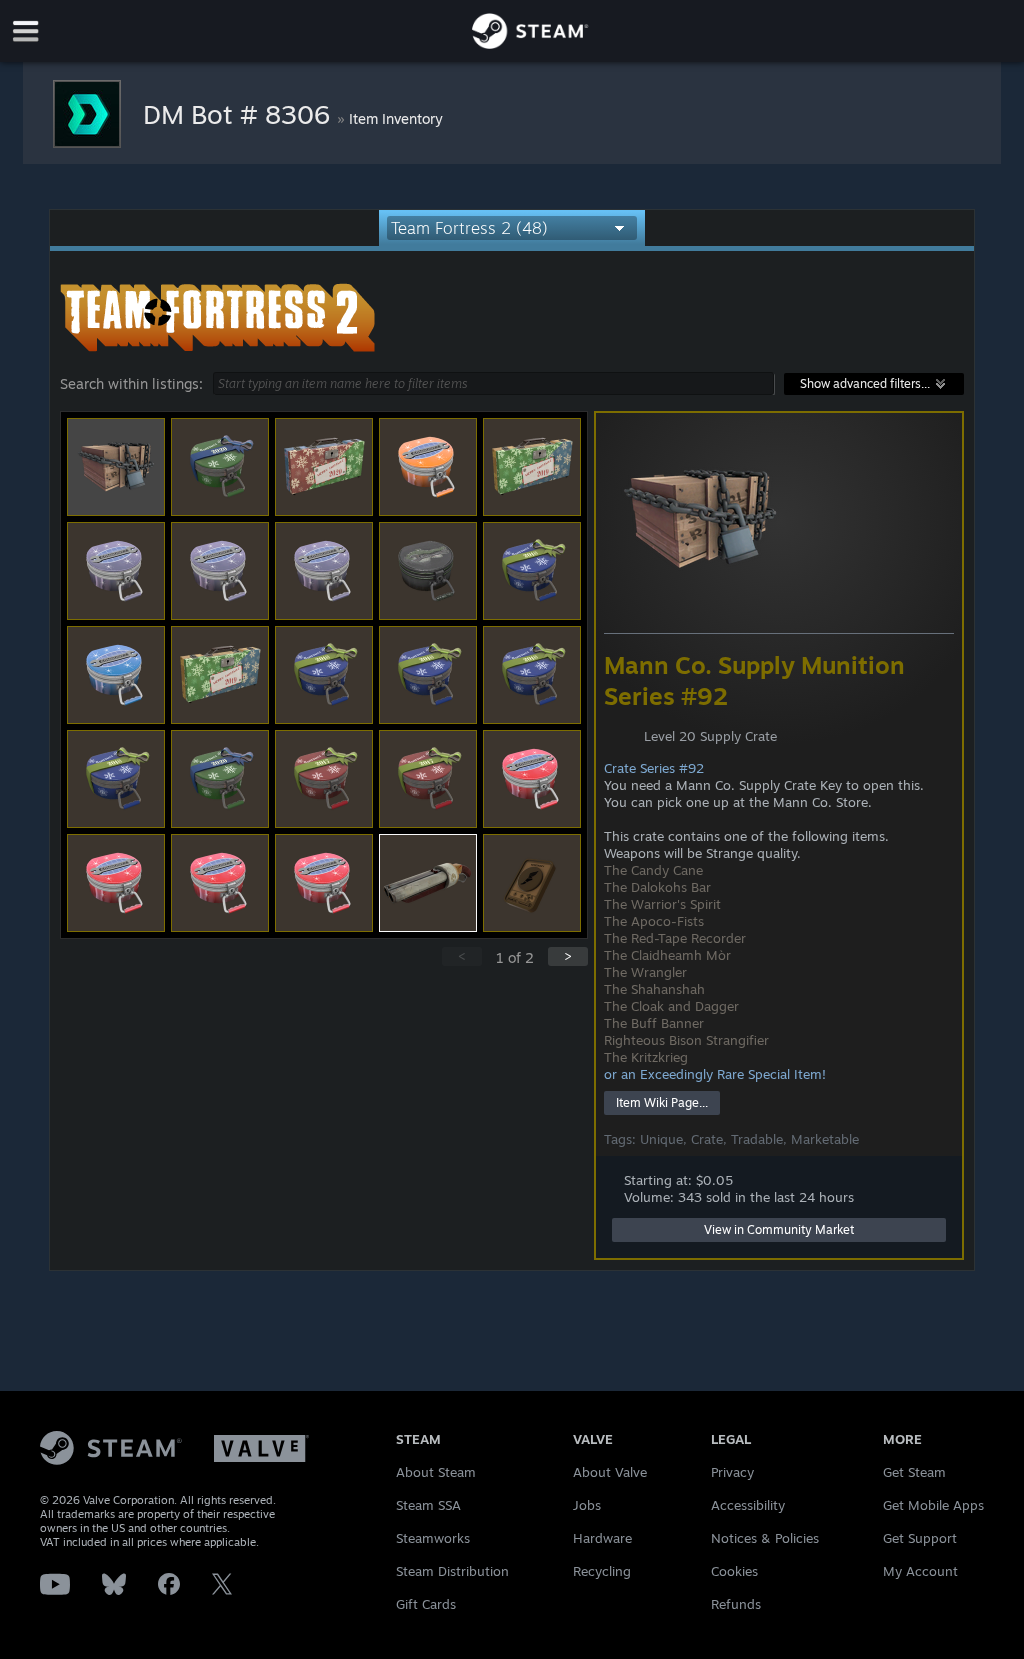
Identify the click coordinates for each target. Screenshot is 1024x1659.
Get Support (920, 1538)
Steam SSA (428, 1505)
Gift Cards (426, 1604)
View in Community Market (779, 1229)
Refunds (736, 1604)
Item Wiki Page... (662, 1102)
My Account (920, 1571)
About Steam (436, 1472)
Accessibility (748, 1505)
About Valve (610, 1472)
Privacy (732, 1472)
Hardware (602, 1538)
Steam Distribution (452, 1571)
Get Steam (914, 1472)
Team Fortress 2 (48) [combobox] (469, 228)
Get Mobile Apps (933, 1505)
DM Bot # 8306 (240, 114)
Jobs (587, 1505)
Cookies (734, 1571)
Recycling (602, 1571)
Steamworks (433, 1538)
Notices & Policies (765, 1538)
